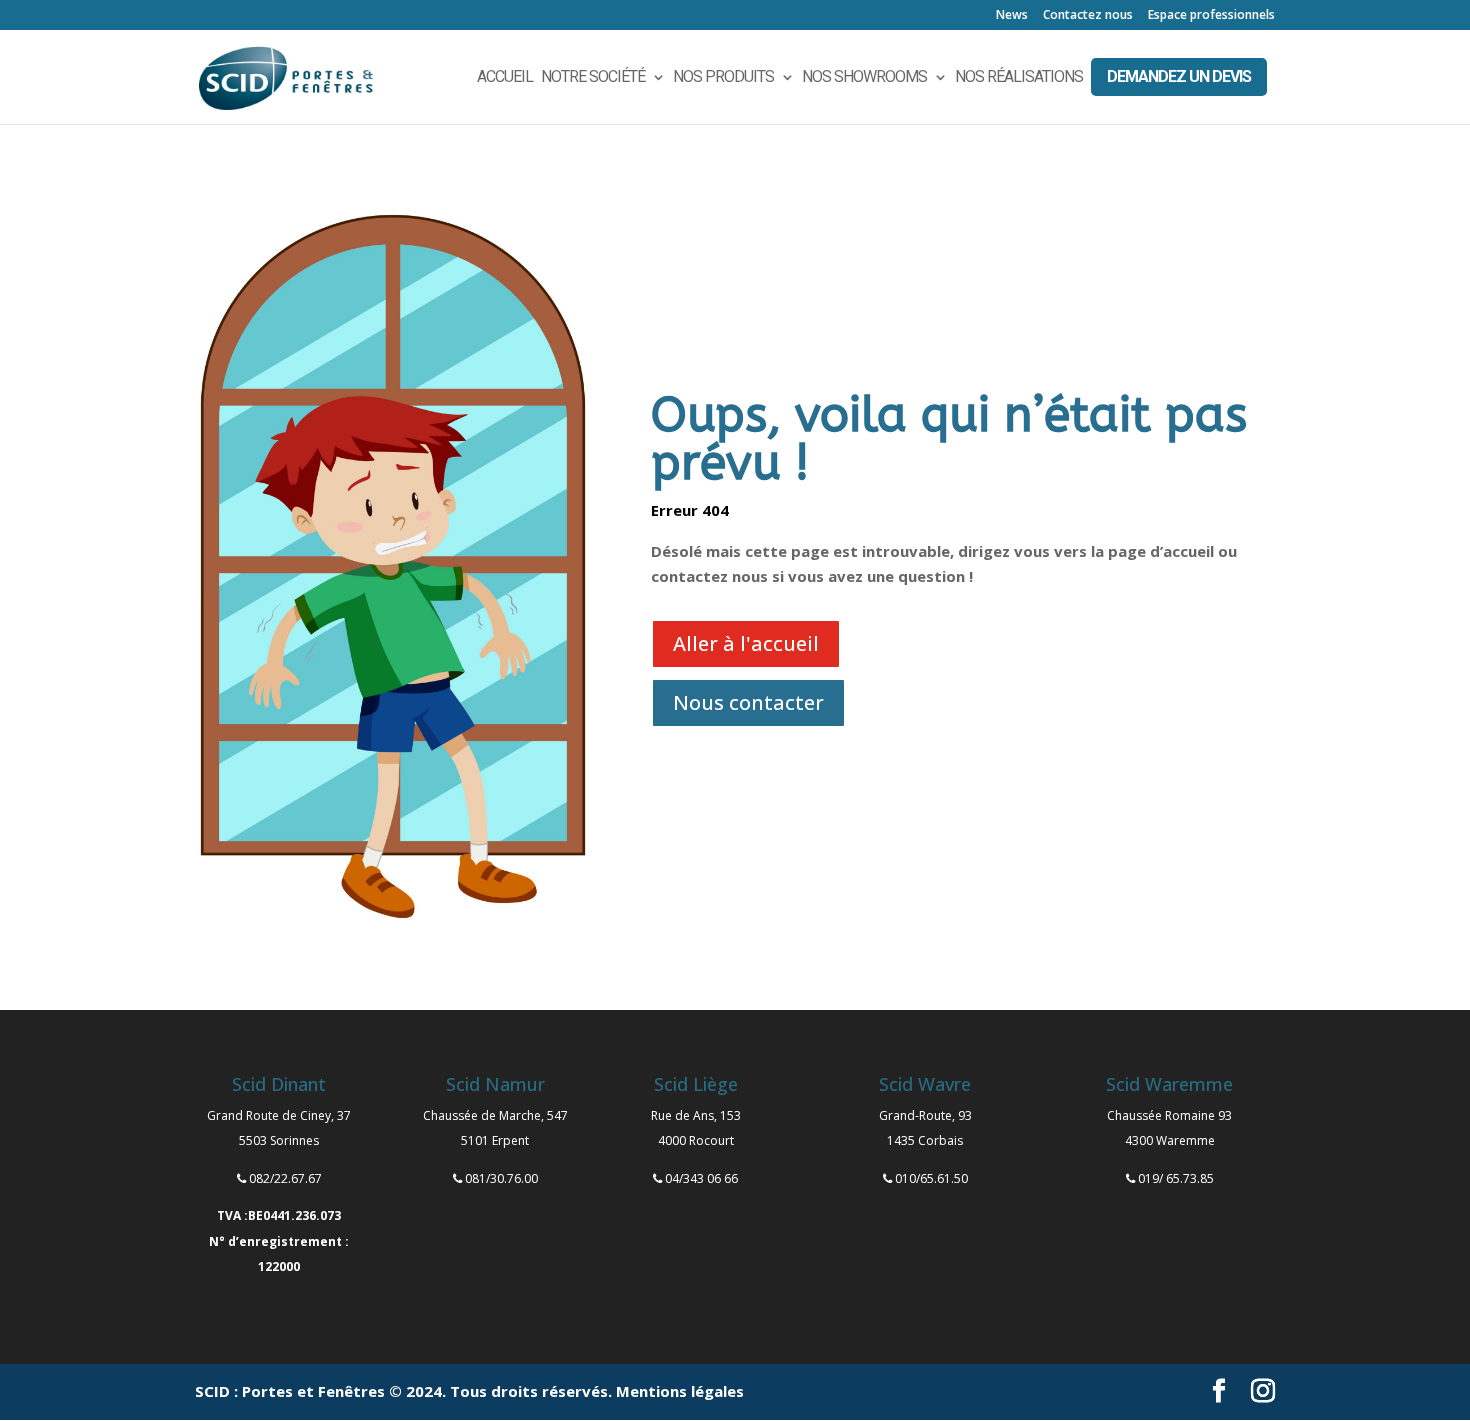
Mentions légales (680, 1391)
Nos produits (723, 78)
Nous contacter (748, 702)
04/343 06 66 (701, 1178)
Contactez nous (1088, 16)
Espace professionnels (1211, 16)
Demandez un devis (1179, 76)
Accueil (505, 78)
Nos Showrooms (864, 78)
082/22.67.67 (285, 1178)
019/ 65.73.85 (1176, 1178)
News (1012, 16)
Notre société (593, 78)
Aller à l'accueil (746, 643)
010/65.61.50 (931, 1178)
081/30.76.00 (501, 1178)
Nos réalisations (1019, 78)
